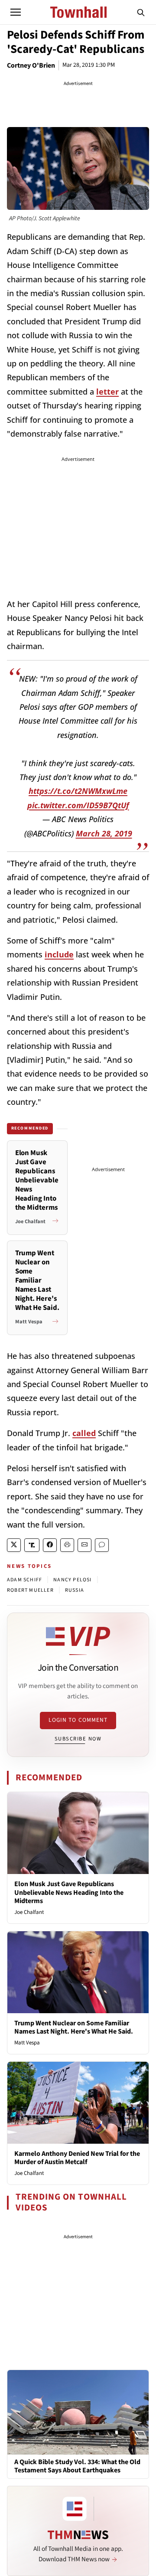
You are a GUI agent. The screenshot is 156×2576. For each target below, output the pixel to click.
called (84, 1433)
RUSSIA (75, 1590)
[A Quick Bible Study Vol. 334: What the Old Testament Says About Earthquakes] (78, 2412)
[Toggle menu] (16, 12)
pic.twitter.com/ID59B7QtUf (78, 805)
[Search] (141, 12)
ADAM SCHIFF (24, 1580)
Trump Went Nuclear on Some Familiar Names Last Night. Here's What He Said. (74, 2027)
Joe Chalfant (29, 1912)
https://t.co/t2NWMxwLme (78, 791)
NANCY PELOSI (72, 1580)
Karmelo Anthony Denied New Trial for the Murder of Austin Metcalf (77, 2158)
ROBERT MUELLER (30, 1590)
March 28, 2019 (104, 833)
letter (107, 392)
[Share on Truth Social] (32, 1545)
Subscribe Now (78, 1739)
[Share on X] (14, 1545)
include (59, 954)
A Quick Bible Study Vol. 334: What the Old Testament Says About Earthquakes (77, 2466)
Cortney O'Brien (31, 65)
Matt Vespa (27, 2043)
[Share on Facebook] (50, 1545)
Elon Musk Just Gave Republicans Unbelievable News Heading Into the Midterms (69, 1892)
